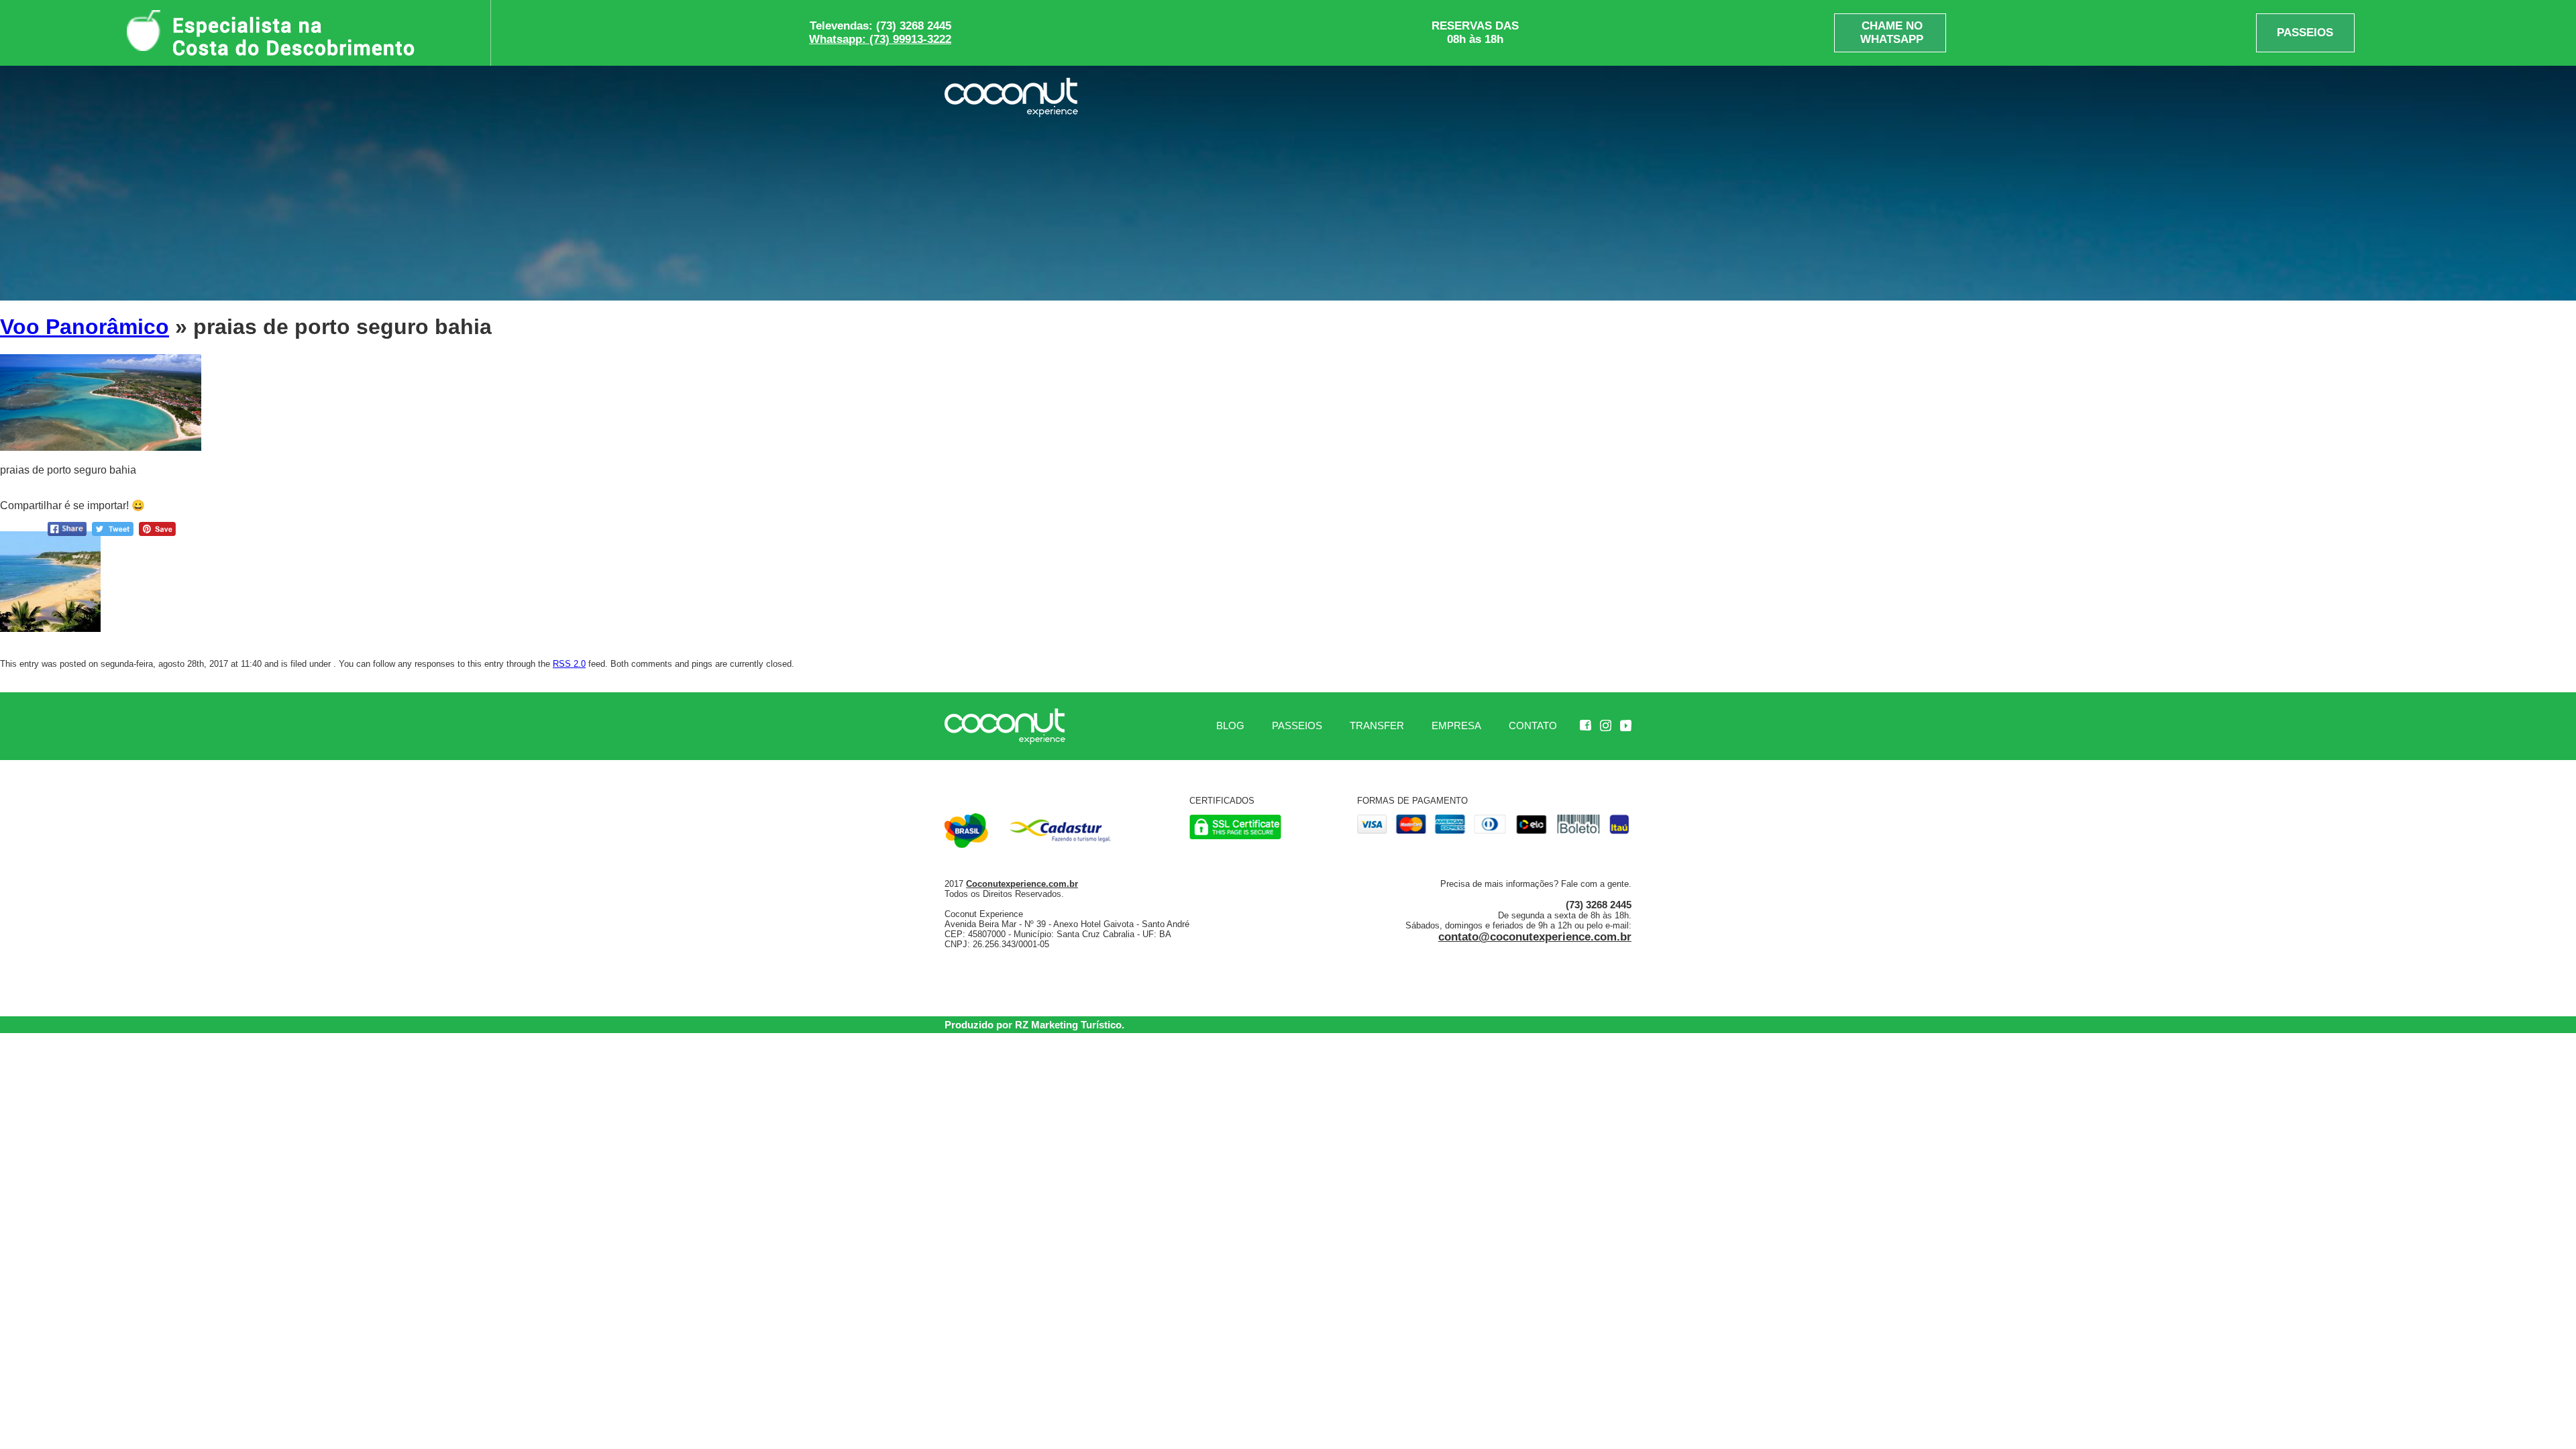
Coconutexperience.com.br (1022, 884)
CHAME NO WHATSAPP (1892, 33)
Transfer (1377, 726)
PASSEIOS (2305, 33)
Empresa (1456, 726)
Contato (1533, 726)
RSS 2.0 (569, 664)
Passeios (1297, 726)
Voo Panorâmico (85, 327)
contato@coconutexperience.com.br (1535, 937)
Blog (1230, 726)
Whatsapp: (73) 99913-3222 (880, 39)
